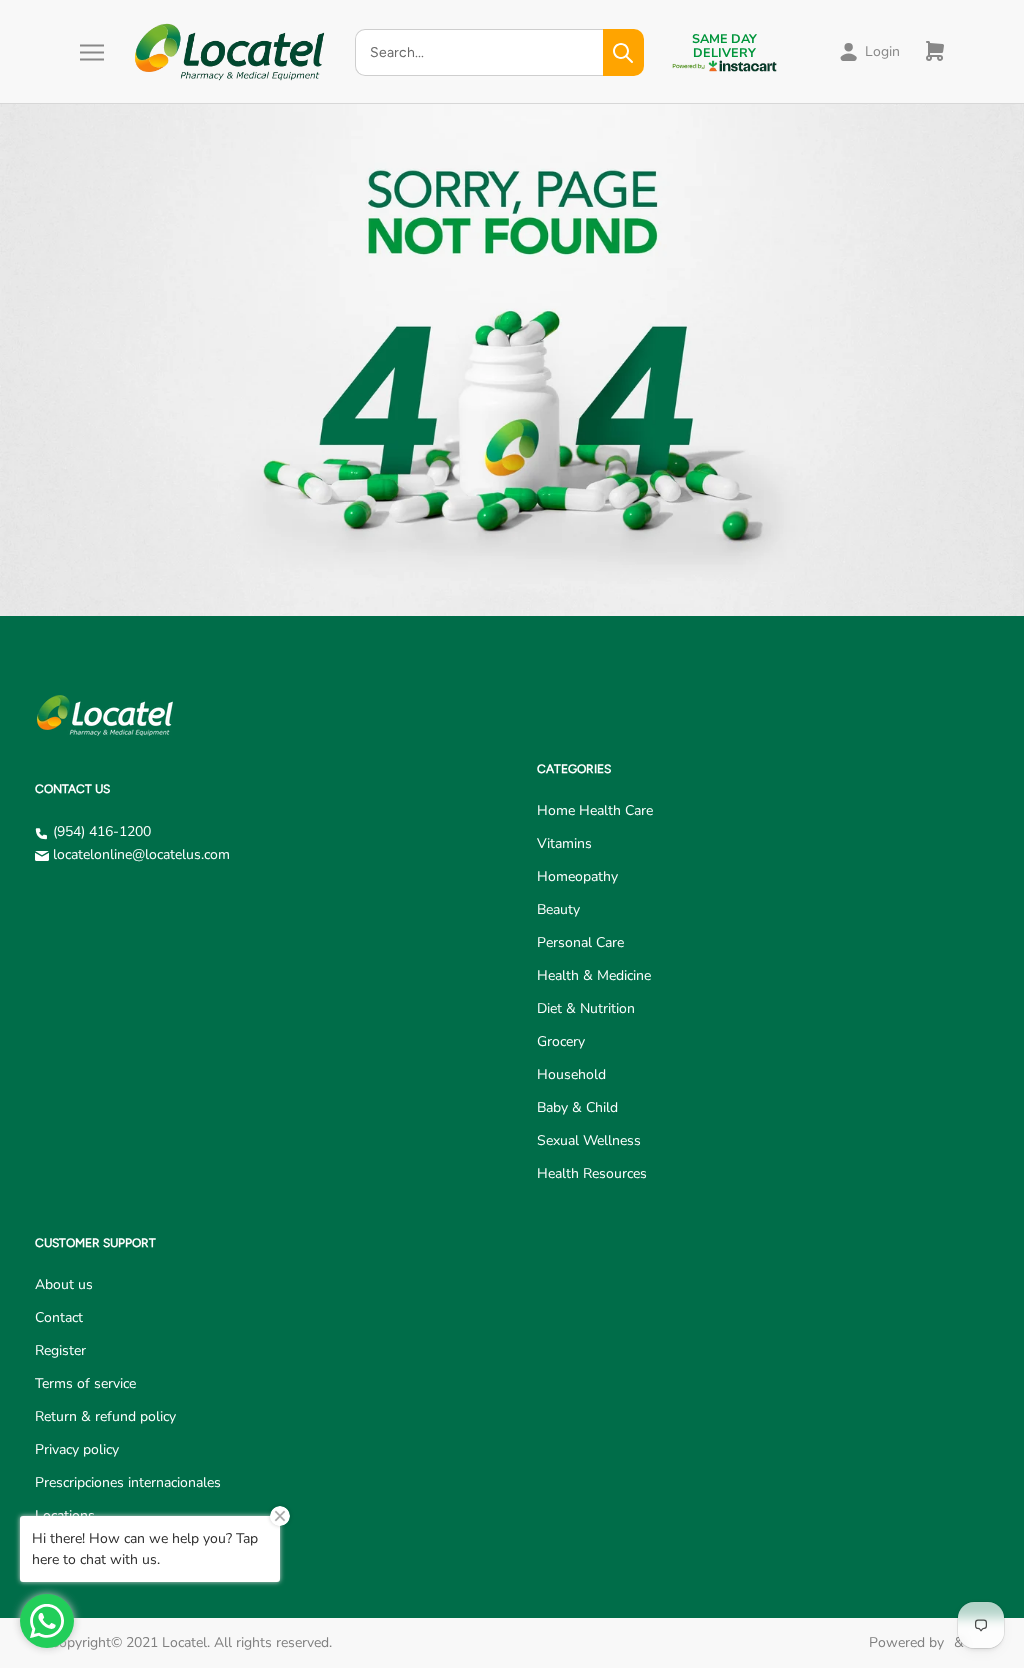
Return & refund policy (105, 1416)
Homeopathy (577, 876)
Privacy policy (77, 1449)
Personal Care (580, 942)
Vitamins (564, 843)
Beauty (558, 909)
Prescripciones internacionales (128, 1482)
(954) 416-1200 (102, 831)
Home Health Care (595, 810)
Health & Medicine (594, 975)
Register (60, 1350)
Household (571, 1074)
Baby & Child (577, 1107)
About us (64, 1284)
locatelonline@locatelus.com (141, 854)
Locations (65, 1515)
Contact (59, 1317)
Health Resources (592, 1173)
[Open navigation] (92, 52)
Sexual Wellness (589, 1140)
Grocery (561, 1041)
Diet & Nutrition (586, 1008)
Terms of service (85, 1383)
